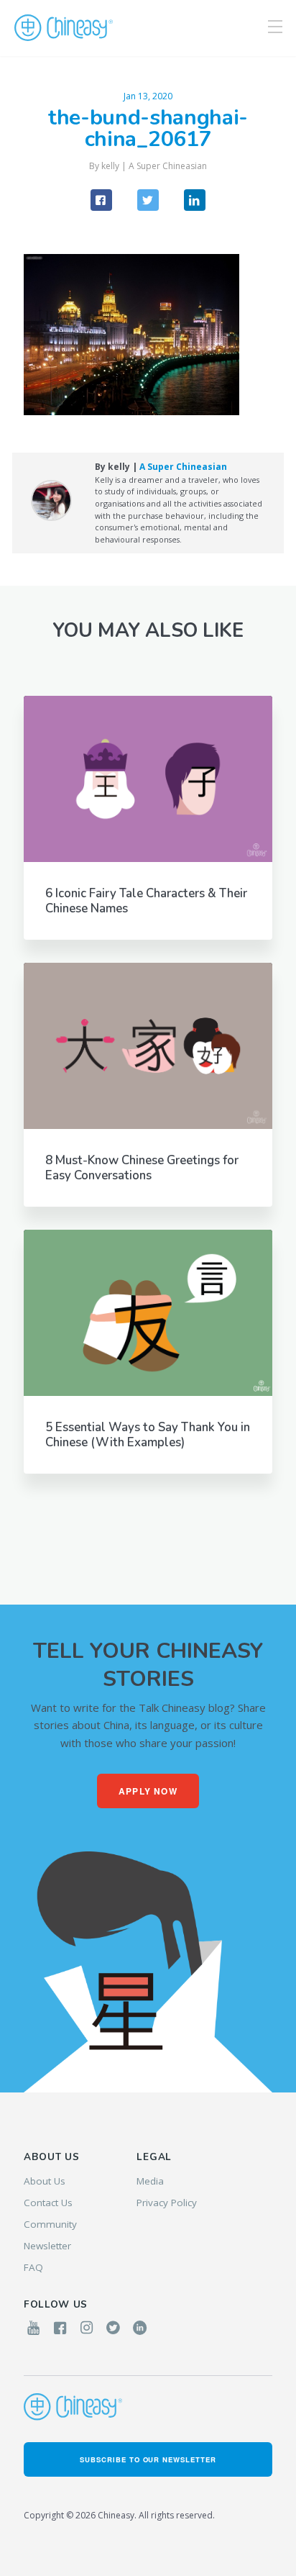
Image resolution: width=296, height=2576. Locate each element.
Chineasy (64, 28)
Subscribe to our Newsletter (148, 2459)
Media (150, 2181)
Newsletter (47, 2246)
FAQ (33, 2267)
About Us (45, 2181)
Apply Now (148, 1791)
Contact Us (48, 2203)
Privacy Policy (167, 2203)
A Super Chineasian (168, 166)
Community (50, 2224)
